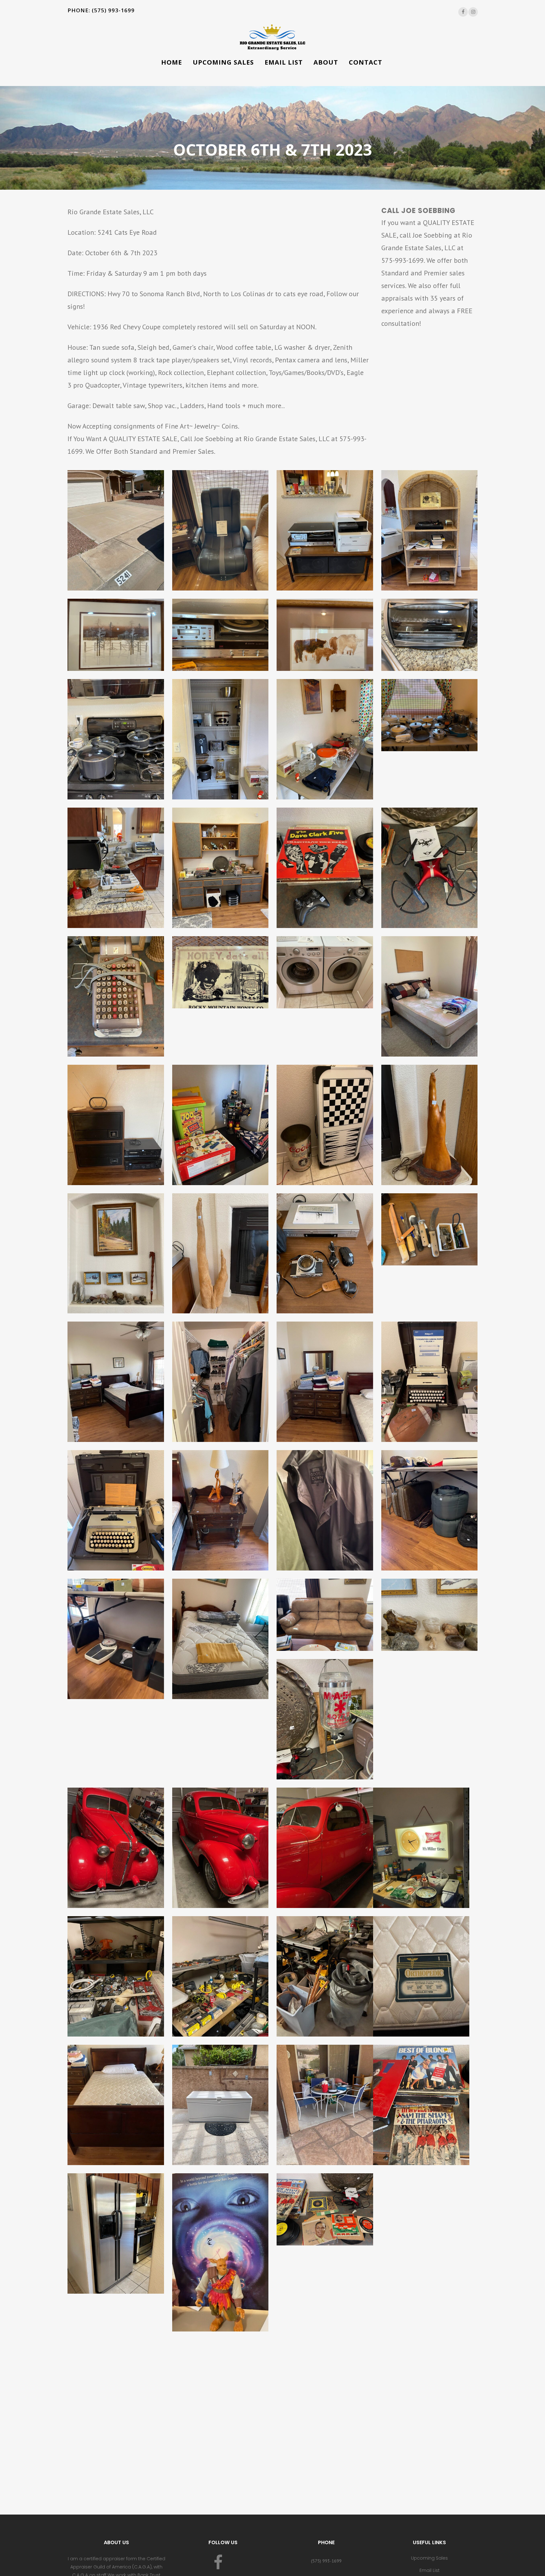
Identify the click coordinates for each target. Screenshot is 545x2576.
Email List (430, 2570)
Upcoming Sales (429, 2558)
